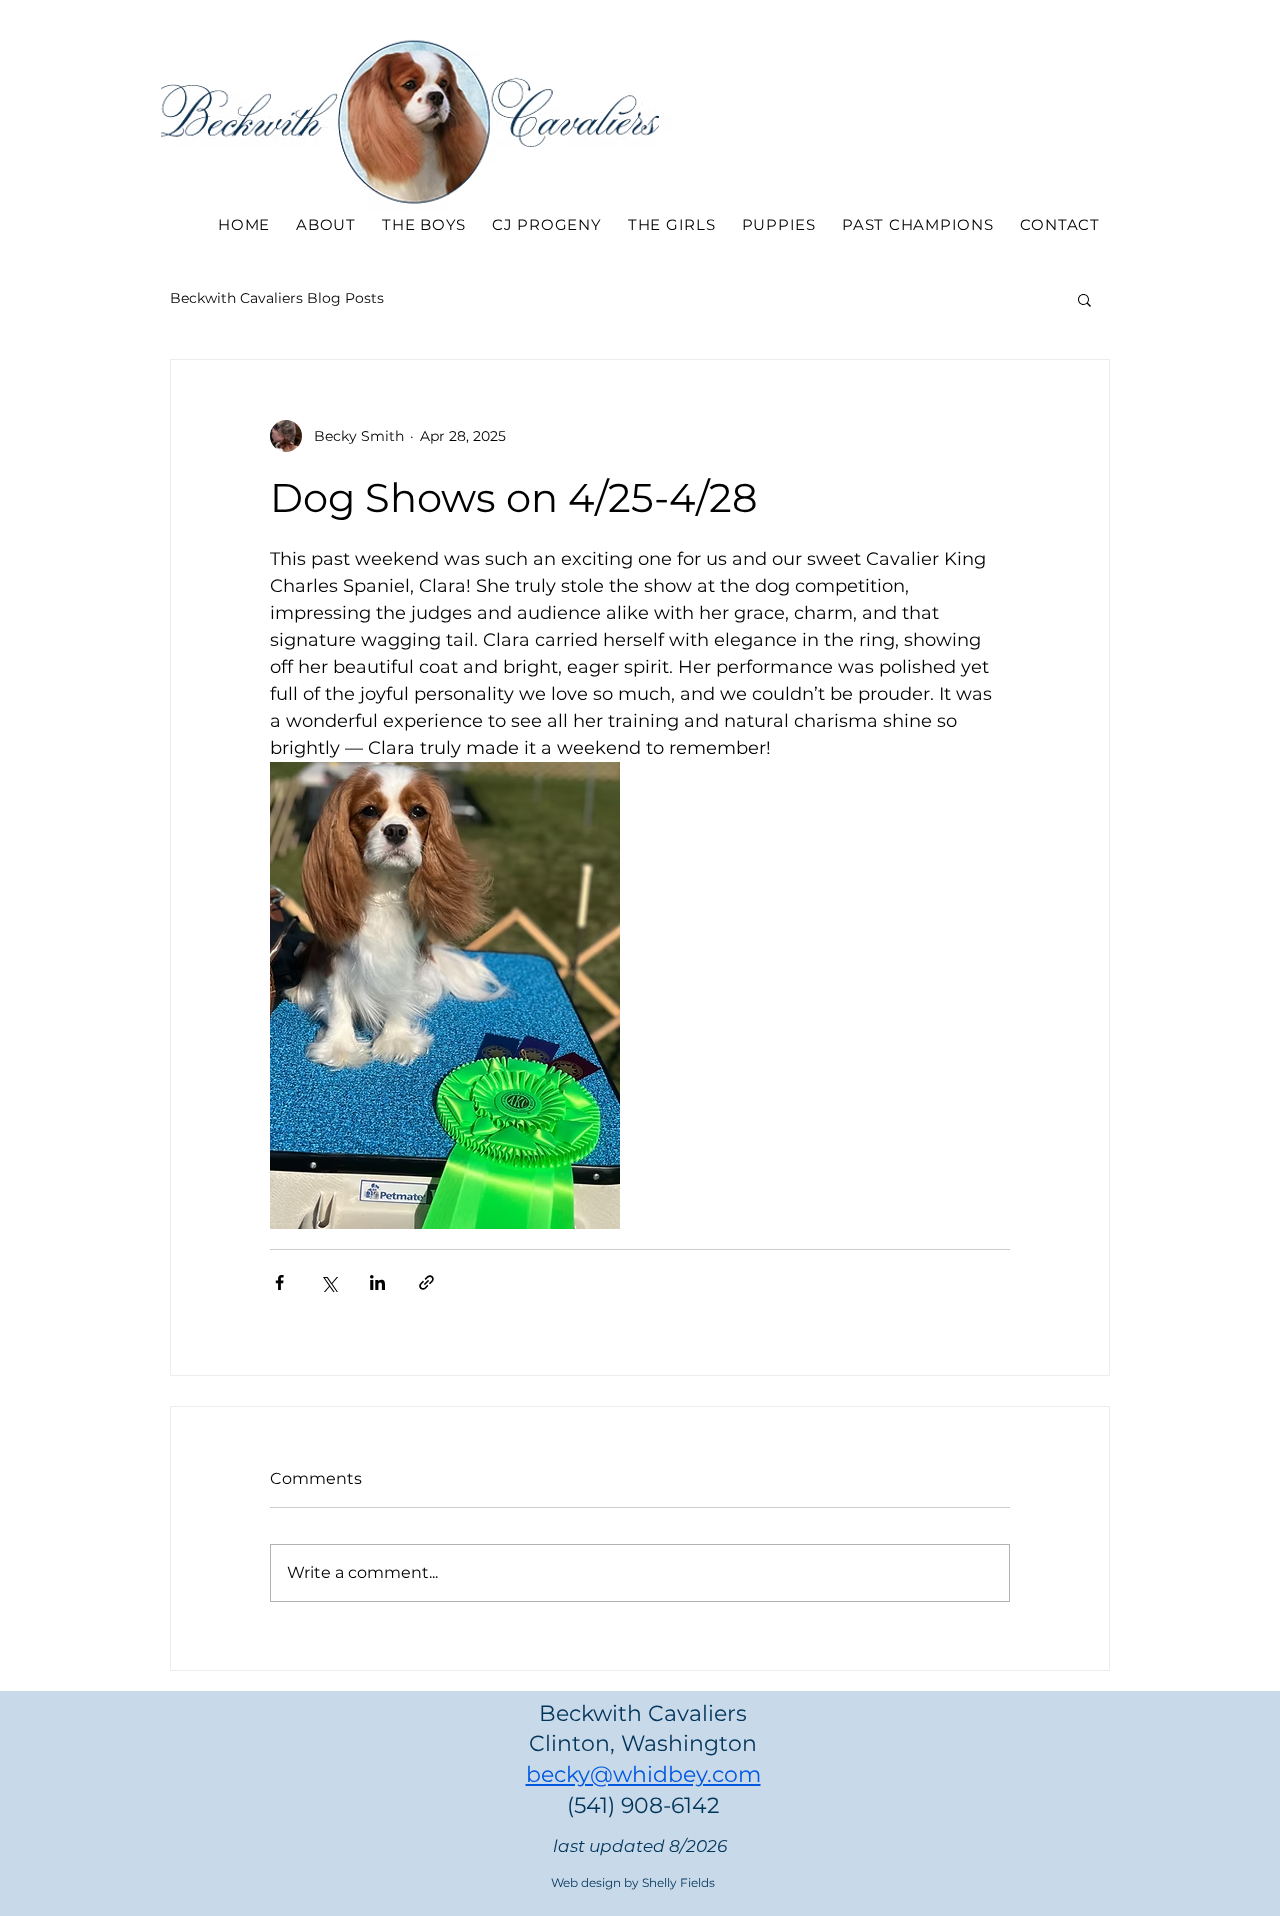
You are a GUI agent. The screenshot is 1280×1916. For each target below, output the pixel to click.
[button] (1084, 299)
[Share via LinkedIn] (377, 1282)
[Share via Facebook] (279, 1282)
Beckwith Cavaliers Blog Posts (277, 298)
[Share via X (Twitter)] (328, 1282)
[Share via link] (426, 1282)
